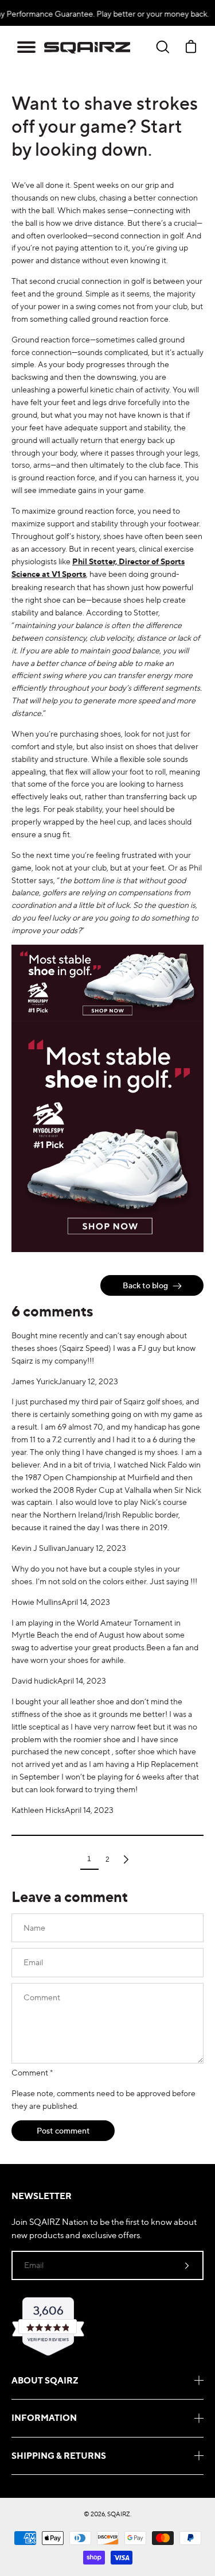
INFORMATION (44, 2418)
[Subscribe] (187, 2265)
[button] (26, 47)
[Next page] (126, 1859)
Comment (32, 2072)
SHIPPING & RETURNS (59, 2456)
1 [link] (89, 1859)
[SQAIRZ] (87, 47)
